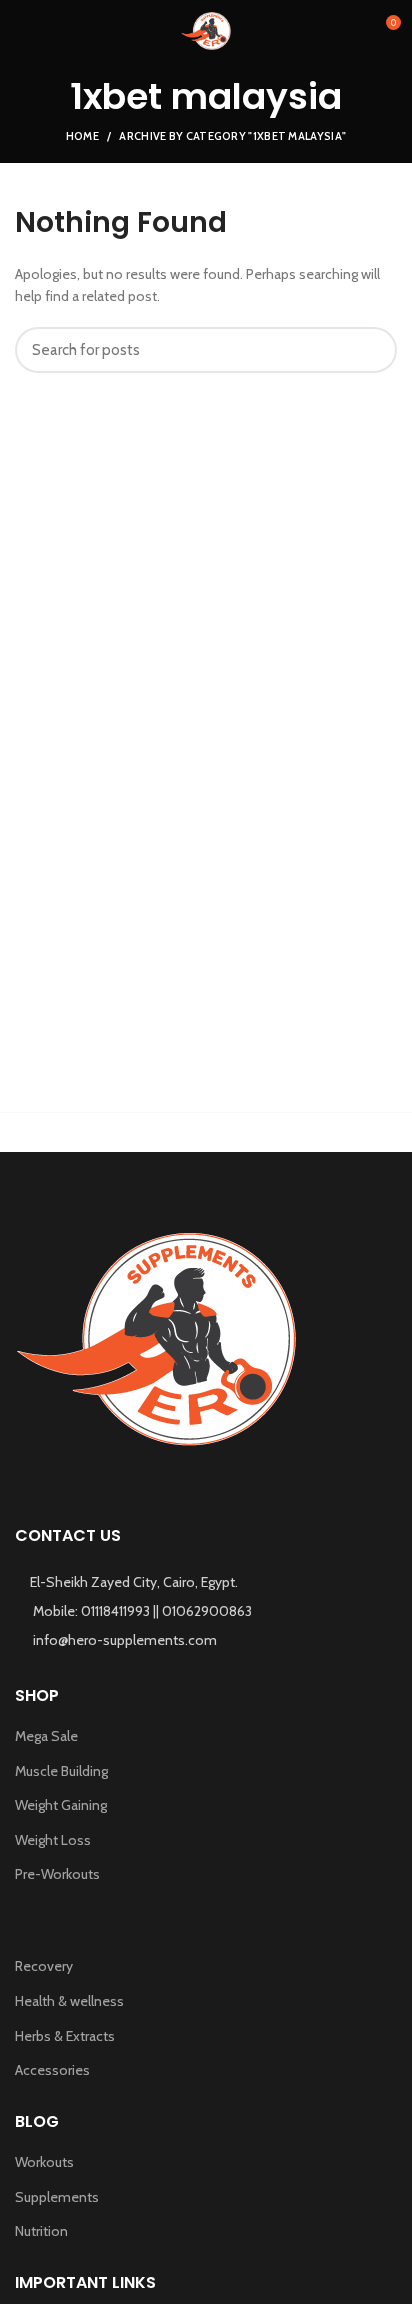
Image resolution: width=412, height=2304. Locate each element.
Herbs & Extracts (65, 2036)
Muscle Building (61, 1771)
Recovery (44, 1966)
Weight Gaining (61, 1805)
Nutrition (41, 2231)
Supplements (57, 2197)
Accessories (52, 2070)
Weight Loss (53, 1840)
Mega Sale (46, 1736)
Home (82, 136)
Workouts (44, 2162)
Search (370, 350)
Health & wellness (69, 2001)
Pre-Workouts (57, 1874)
